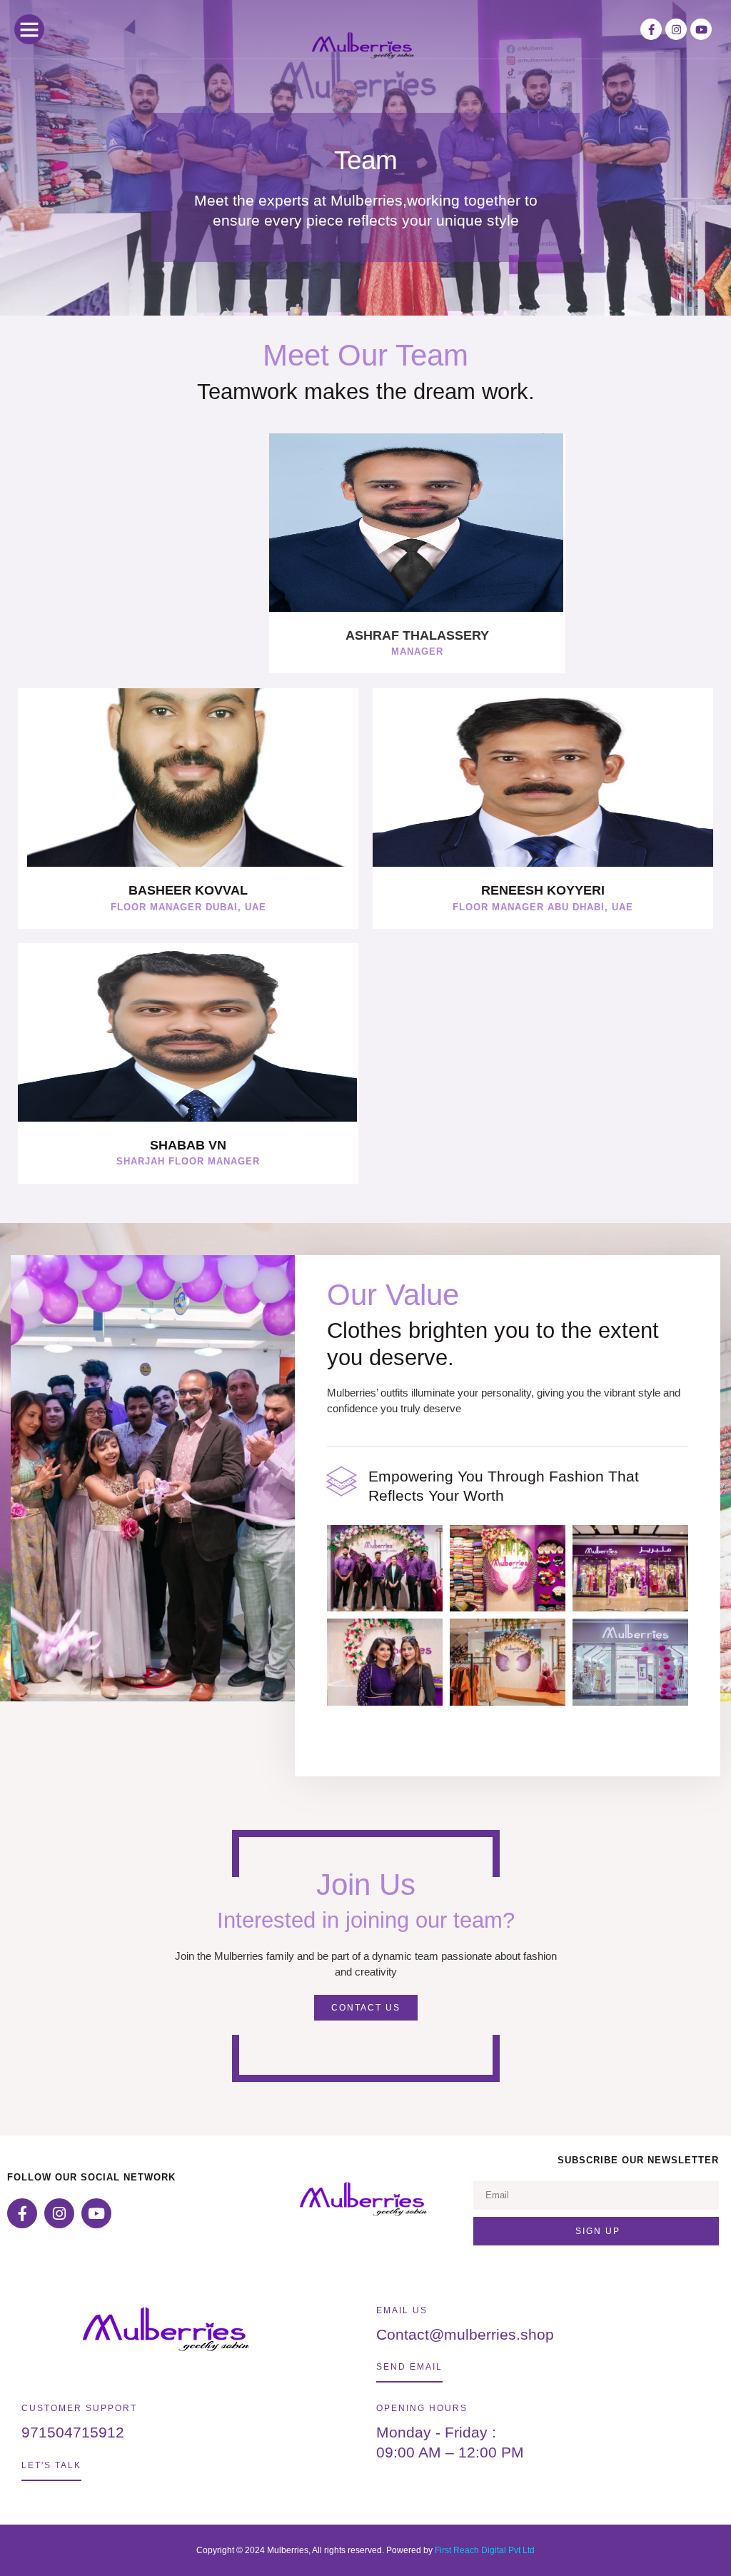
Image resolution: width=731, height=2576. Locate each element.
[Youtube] (701, 29)
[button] (29, 29)
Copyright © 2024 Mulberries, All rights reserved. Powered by (316, 2550)
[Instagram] (676, 29)
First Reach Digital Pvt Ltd (485, 2550)
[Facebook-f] (651, 29)
